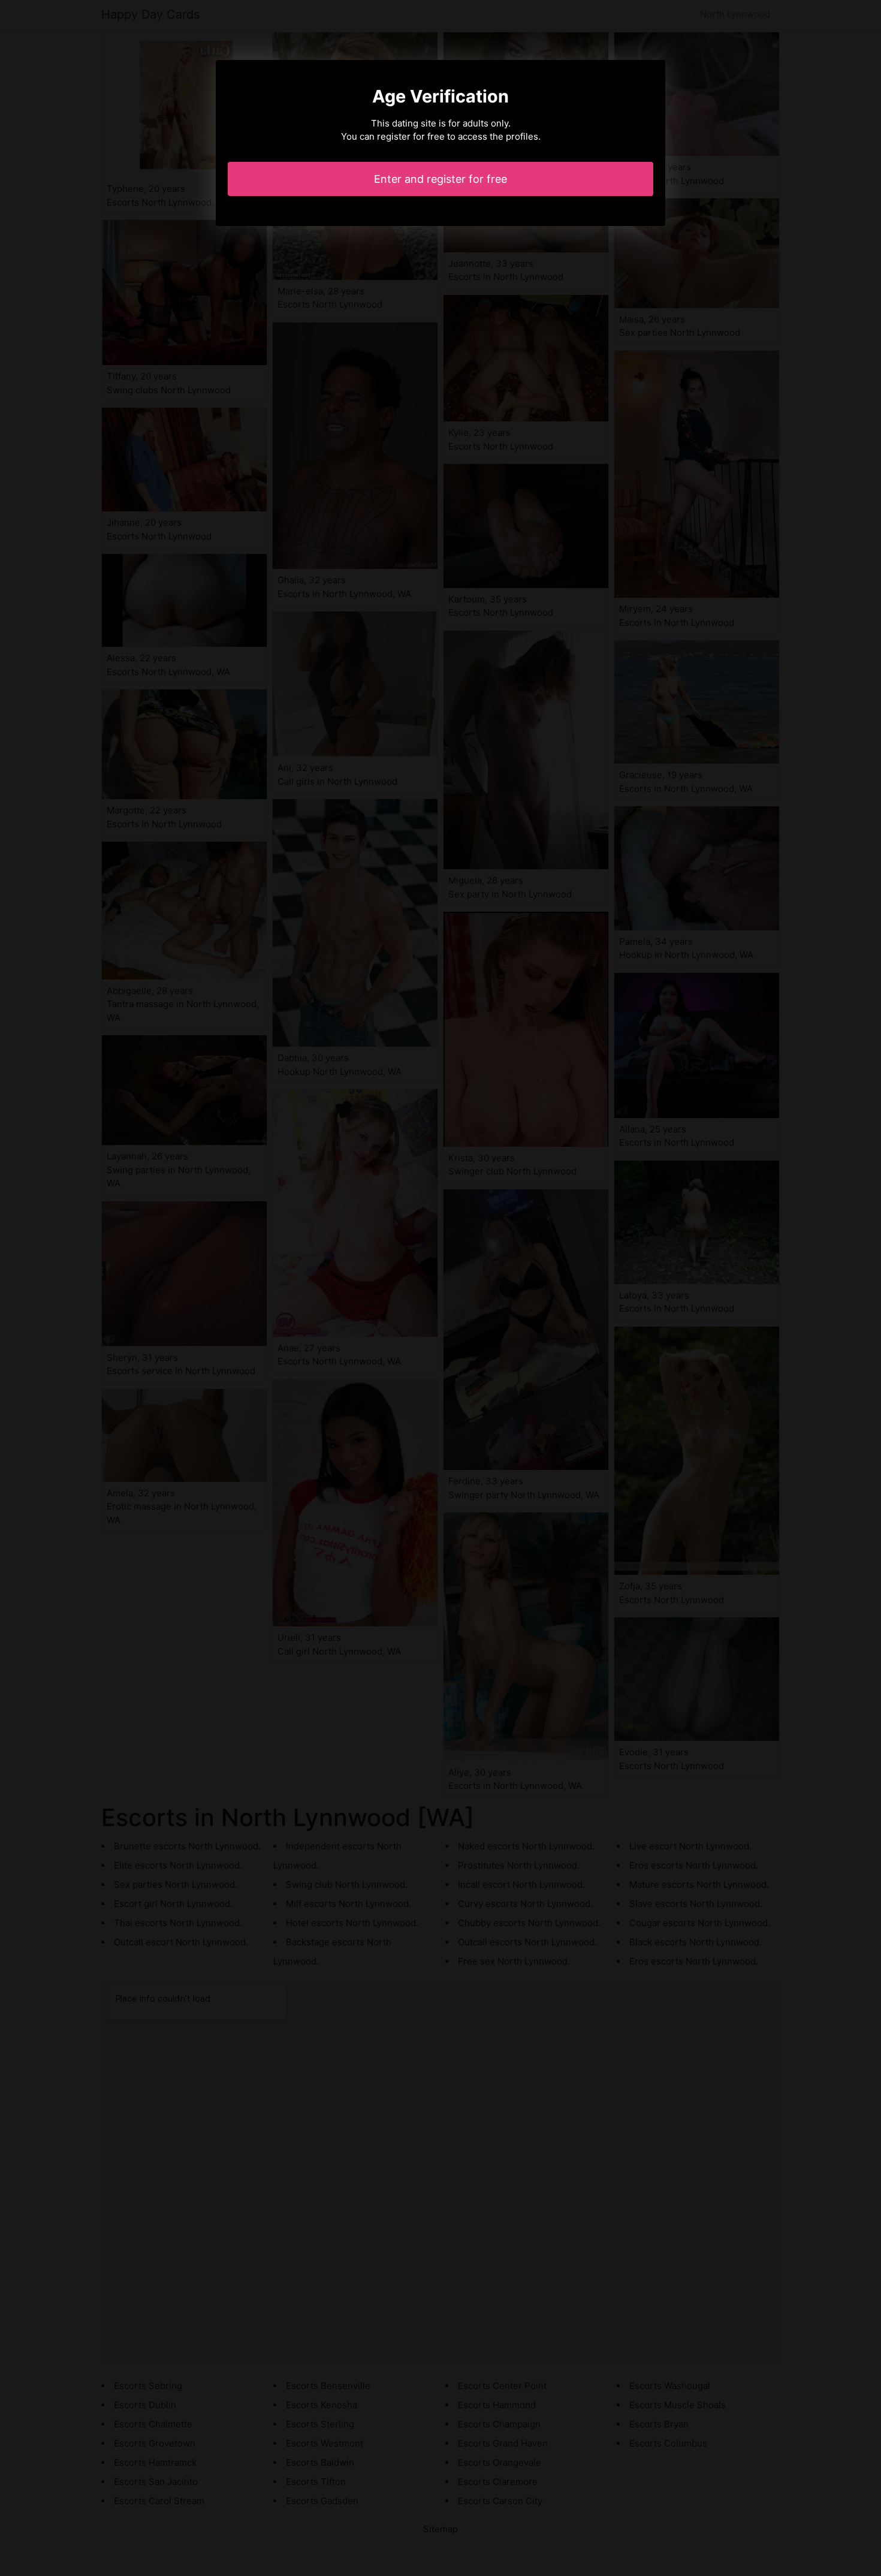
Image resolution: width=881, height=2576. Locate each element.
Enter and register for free (441, 179)
